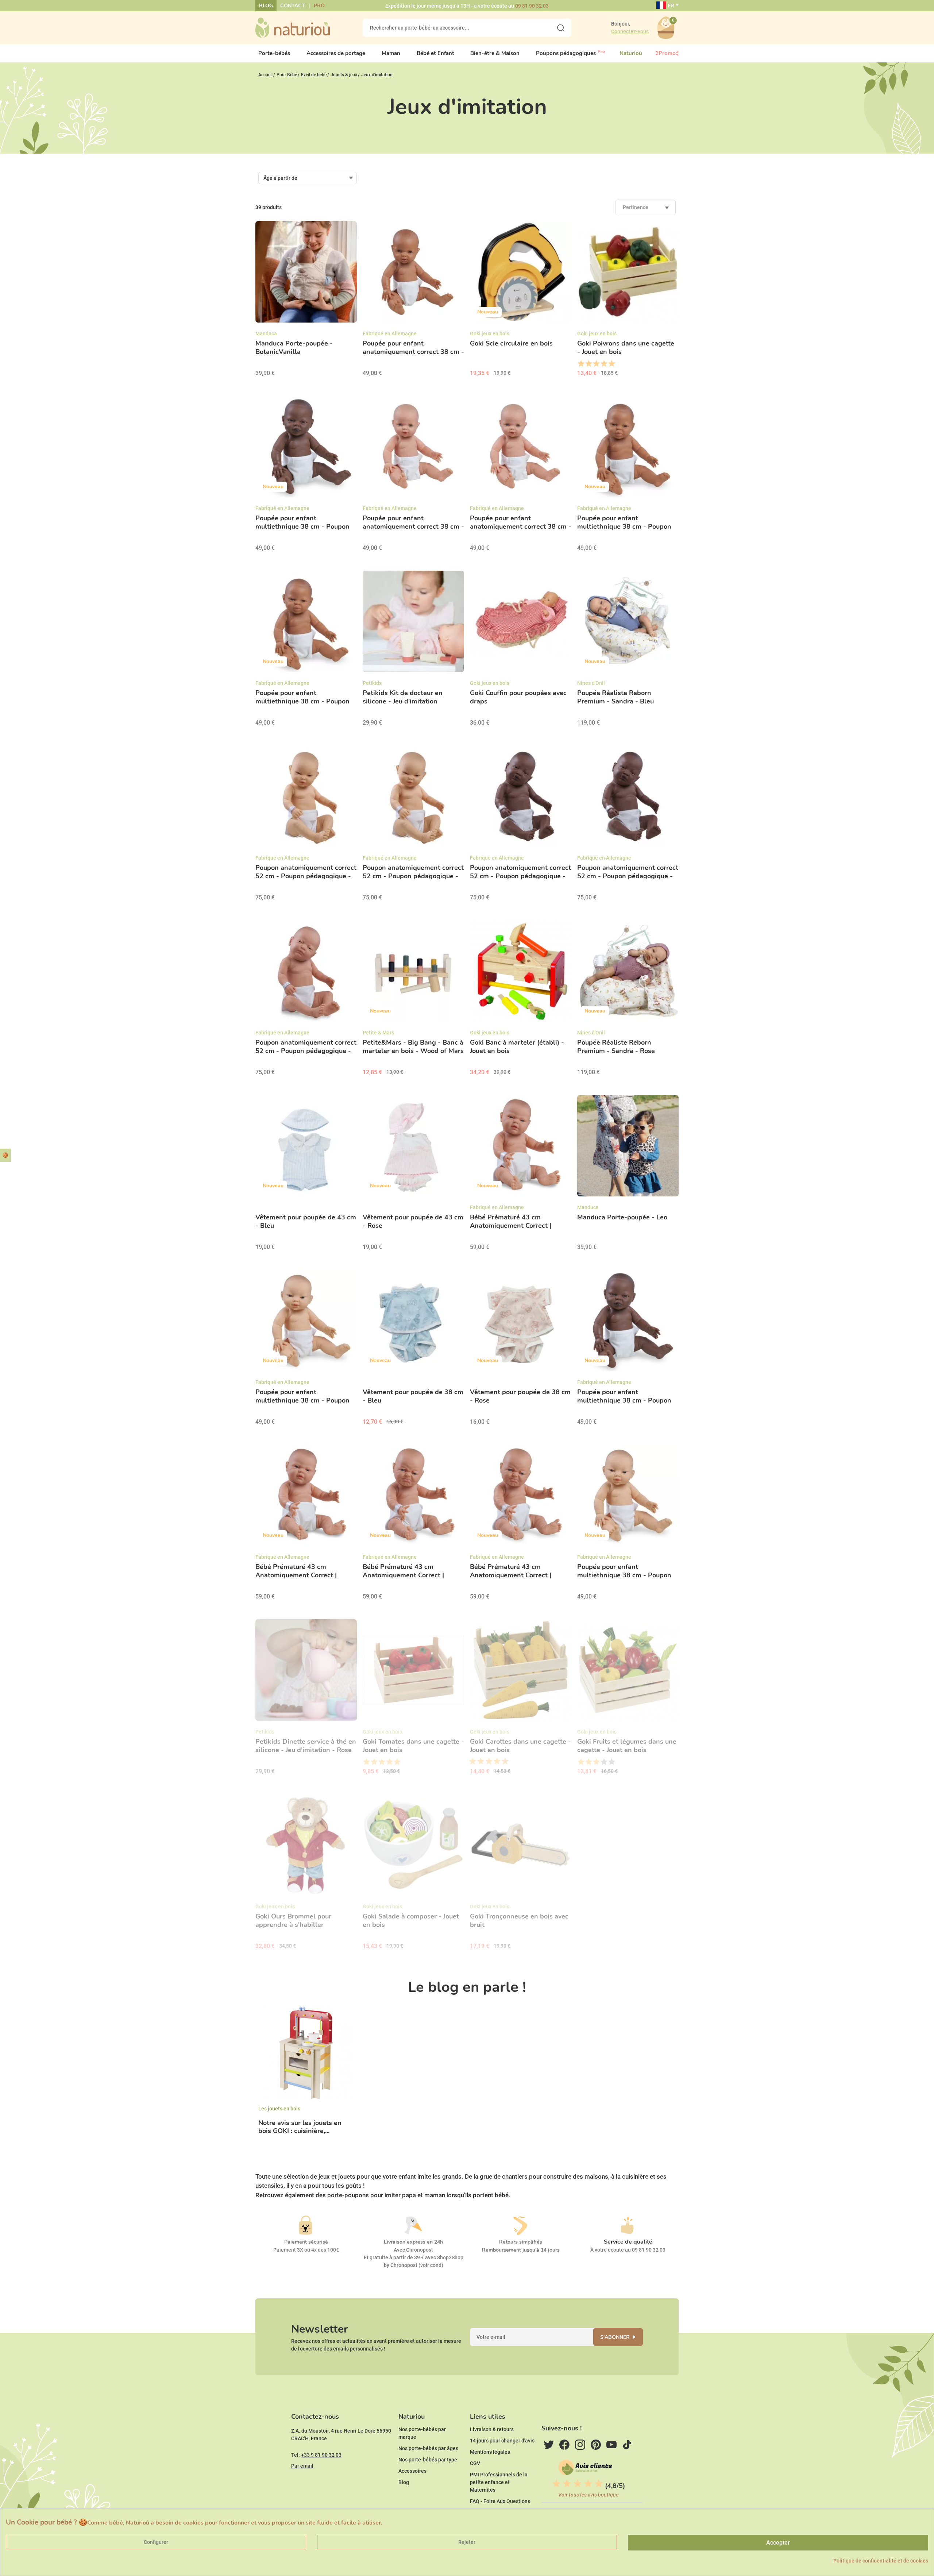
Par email (302, 2466)
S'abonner (615, 2337)
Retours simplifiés (521, 2242)
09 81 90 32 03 (532, 6)
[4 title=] (604, 364)
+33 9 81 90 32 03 (321, 2455)
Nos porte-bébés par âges (428, 2448)
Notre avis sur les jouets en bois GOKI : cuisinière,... (300, 2127)
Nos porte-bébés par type (428, 2460)
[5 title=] (611, 364)
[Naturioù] (293, 27)
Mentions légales (490, 2452)
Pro (319, 6)
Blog (266, 6)
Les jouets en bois (279, 2109)
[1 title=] (581, 364)
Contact (293, 6)
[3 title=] (596, 364)
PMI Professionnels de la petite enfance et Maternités (499, 2482)
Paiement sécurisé (306, 2242)
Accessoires (412, 2471)
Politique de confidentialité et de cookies (881, 2561)
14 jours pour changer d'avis (502, 2441)
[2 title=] (588, 364)
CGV (475, 2463)
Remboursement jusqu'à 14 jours (521, 2250)
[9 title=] (502, 1762)
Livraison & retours (492, 2429)
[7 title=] (494, 1762)
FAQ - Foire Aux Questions (500, 2501)
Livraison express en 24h (413, 2242)
